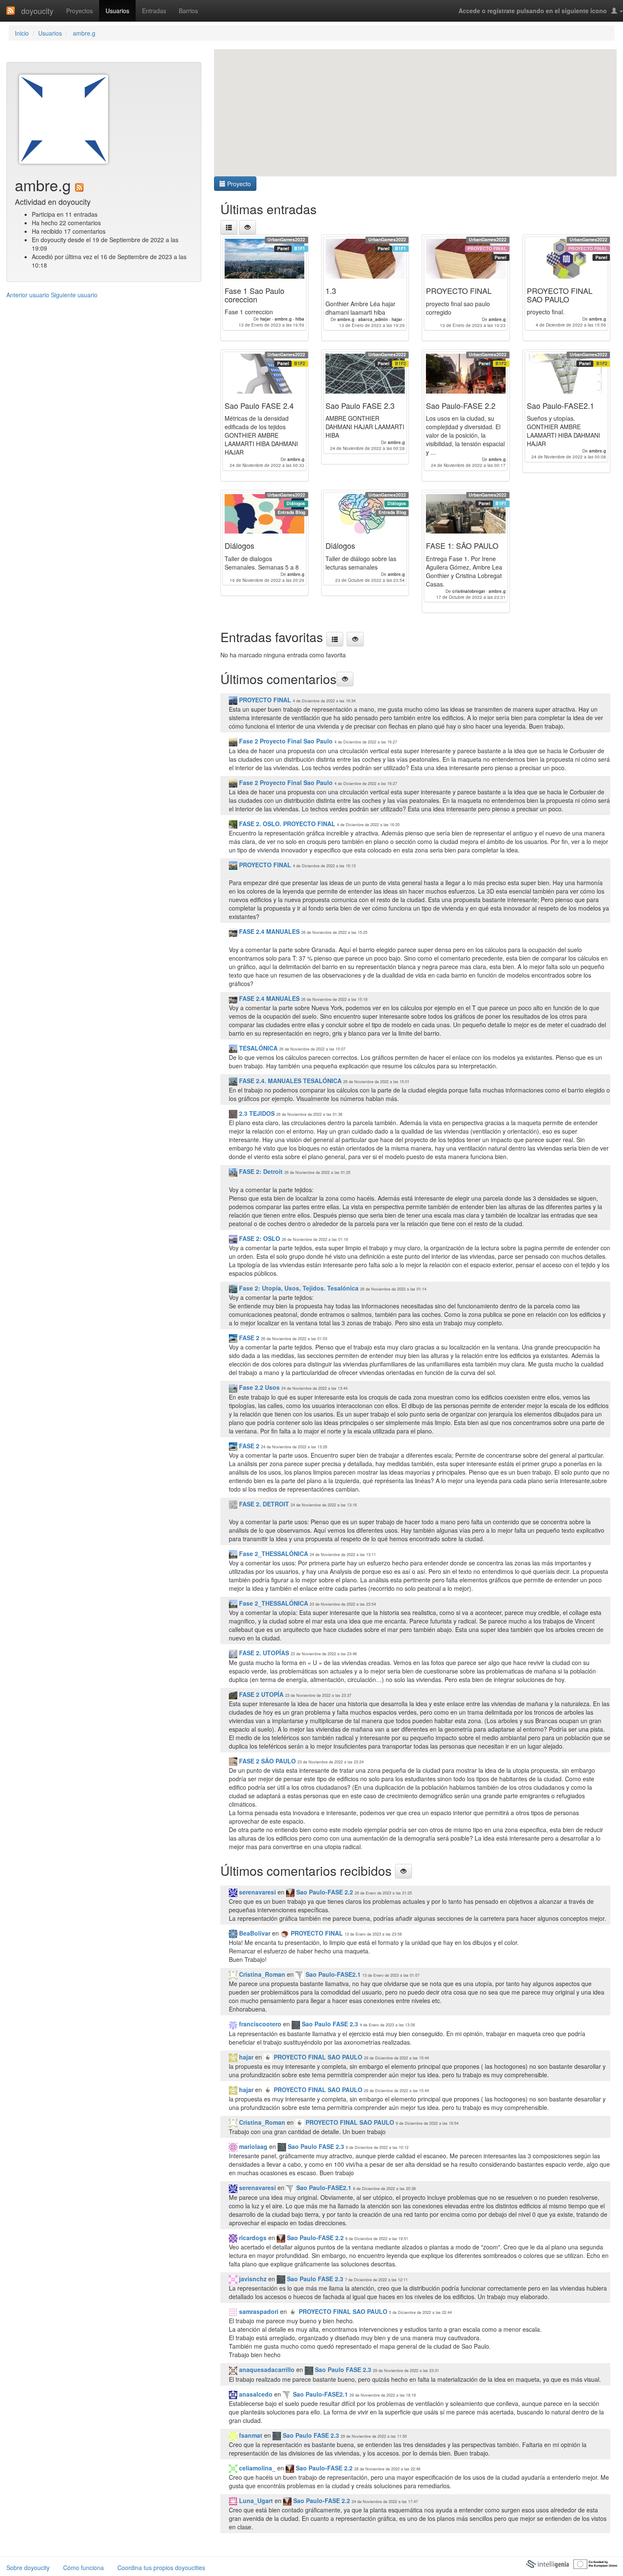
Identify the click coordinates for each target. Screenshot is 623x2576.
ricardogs (252, 2238)
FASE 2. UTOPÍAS (263, 1653)
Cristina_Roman (261, 1974)
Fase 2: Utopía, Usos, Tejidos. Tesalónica (298, 1288)
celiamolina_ (256, 2468)
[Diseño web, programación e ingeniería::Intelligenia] (547, 2563)
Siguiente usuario (74, 295)
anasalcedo (255, 2394)
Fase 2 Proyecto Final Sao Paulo (286, 741)
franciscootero (259, 2024)
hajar (245, 2057)
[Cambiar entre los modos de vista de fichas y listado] (229, 227)
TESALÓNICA (257, 1048)
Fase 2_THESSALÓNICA (273, 1553)
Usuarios (117, 11)
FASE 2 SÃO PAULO (267, 1761)
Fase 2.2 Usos (259, 1387)
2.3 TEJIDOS (256, 1113)
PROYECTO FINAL (264, 700)
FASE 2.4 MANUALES (269, 931)
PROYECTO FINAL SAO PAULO (317, 2057)
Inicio (22, 33)
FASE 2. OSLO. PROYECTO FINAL (286, 824)
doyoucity (37, 11)
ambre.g (83, 33)
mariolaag (252, 2146)
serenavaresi (257, 1892)
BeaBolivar (254, 1933)
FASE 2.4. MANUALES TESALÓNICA (289, 1081)
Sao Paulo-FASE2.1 (332, 1974)
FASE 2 (248, 1338)
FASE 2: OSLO (259, 1238)
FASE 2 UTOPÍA (260, 1694)
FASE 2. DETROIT (264, 1504)
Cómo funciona (83, 2568)
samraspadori (258, 2311)
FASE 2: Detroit (260, 1171)
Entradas (154, 11)
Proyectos (79, 11)
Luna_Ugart (255, 2501)
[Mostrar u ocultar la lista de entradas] (248, 227)
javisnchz (252, 2279)
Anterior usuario (28, 295)
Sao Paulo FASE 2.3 (329, 2024)
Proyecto (238, 184)
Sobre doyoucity (28, 2568)
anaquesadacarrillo (266, 2369)
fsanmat (250, 2435)
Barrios (188, 11)
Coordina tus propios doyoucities (161, 2568)
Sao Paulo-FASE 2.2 (324, 1892)
